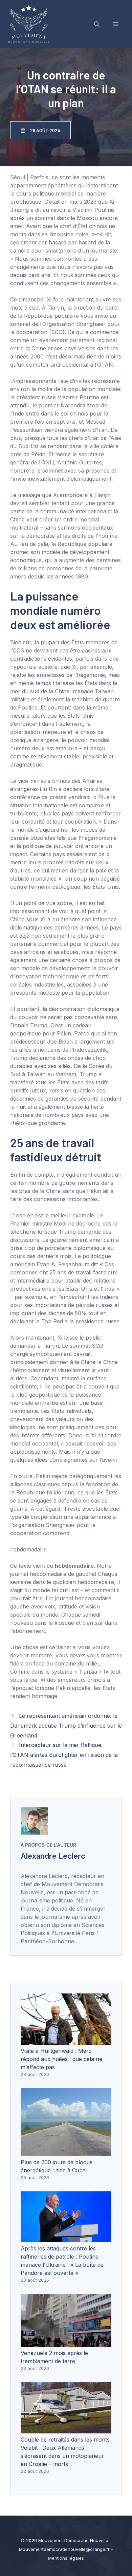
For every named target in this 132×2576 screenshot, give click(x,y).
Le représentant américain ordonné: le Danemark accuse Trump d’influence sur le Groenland (66, 1726)
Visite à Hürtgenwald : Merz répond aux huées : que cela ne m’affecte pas (61, 2059)
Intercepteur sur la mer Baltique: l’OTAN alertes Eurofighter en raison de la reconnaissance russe (64, 1755)
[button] (97, 24)
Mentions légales (66, 2558)
